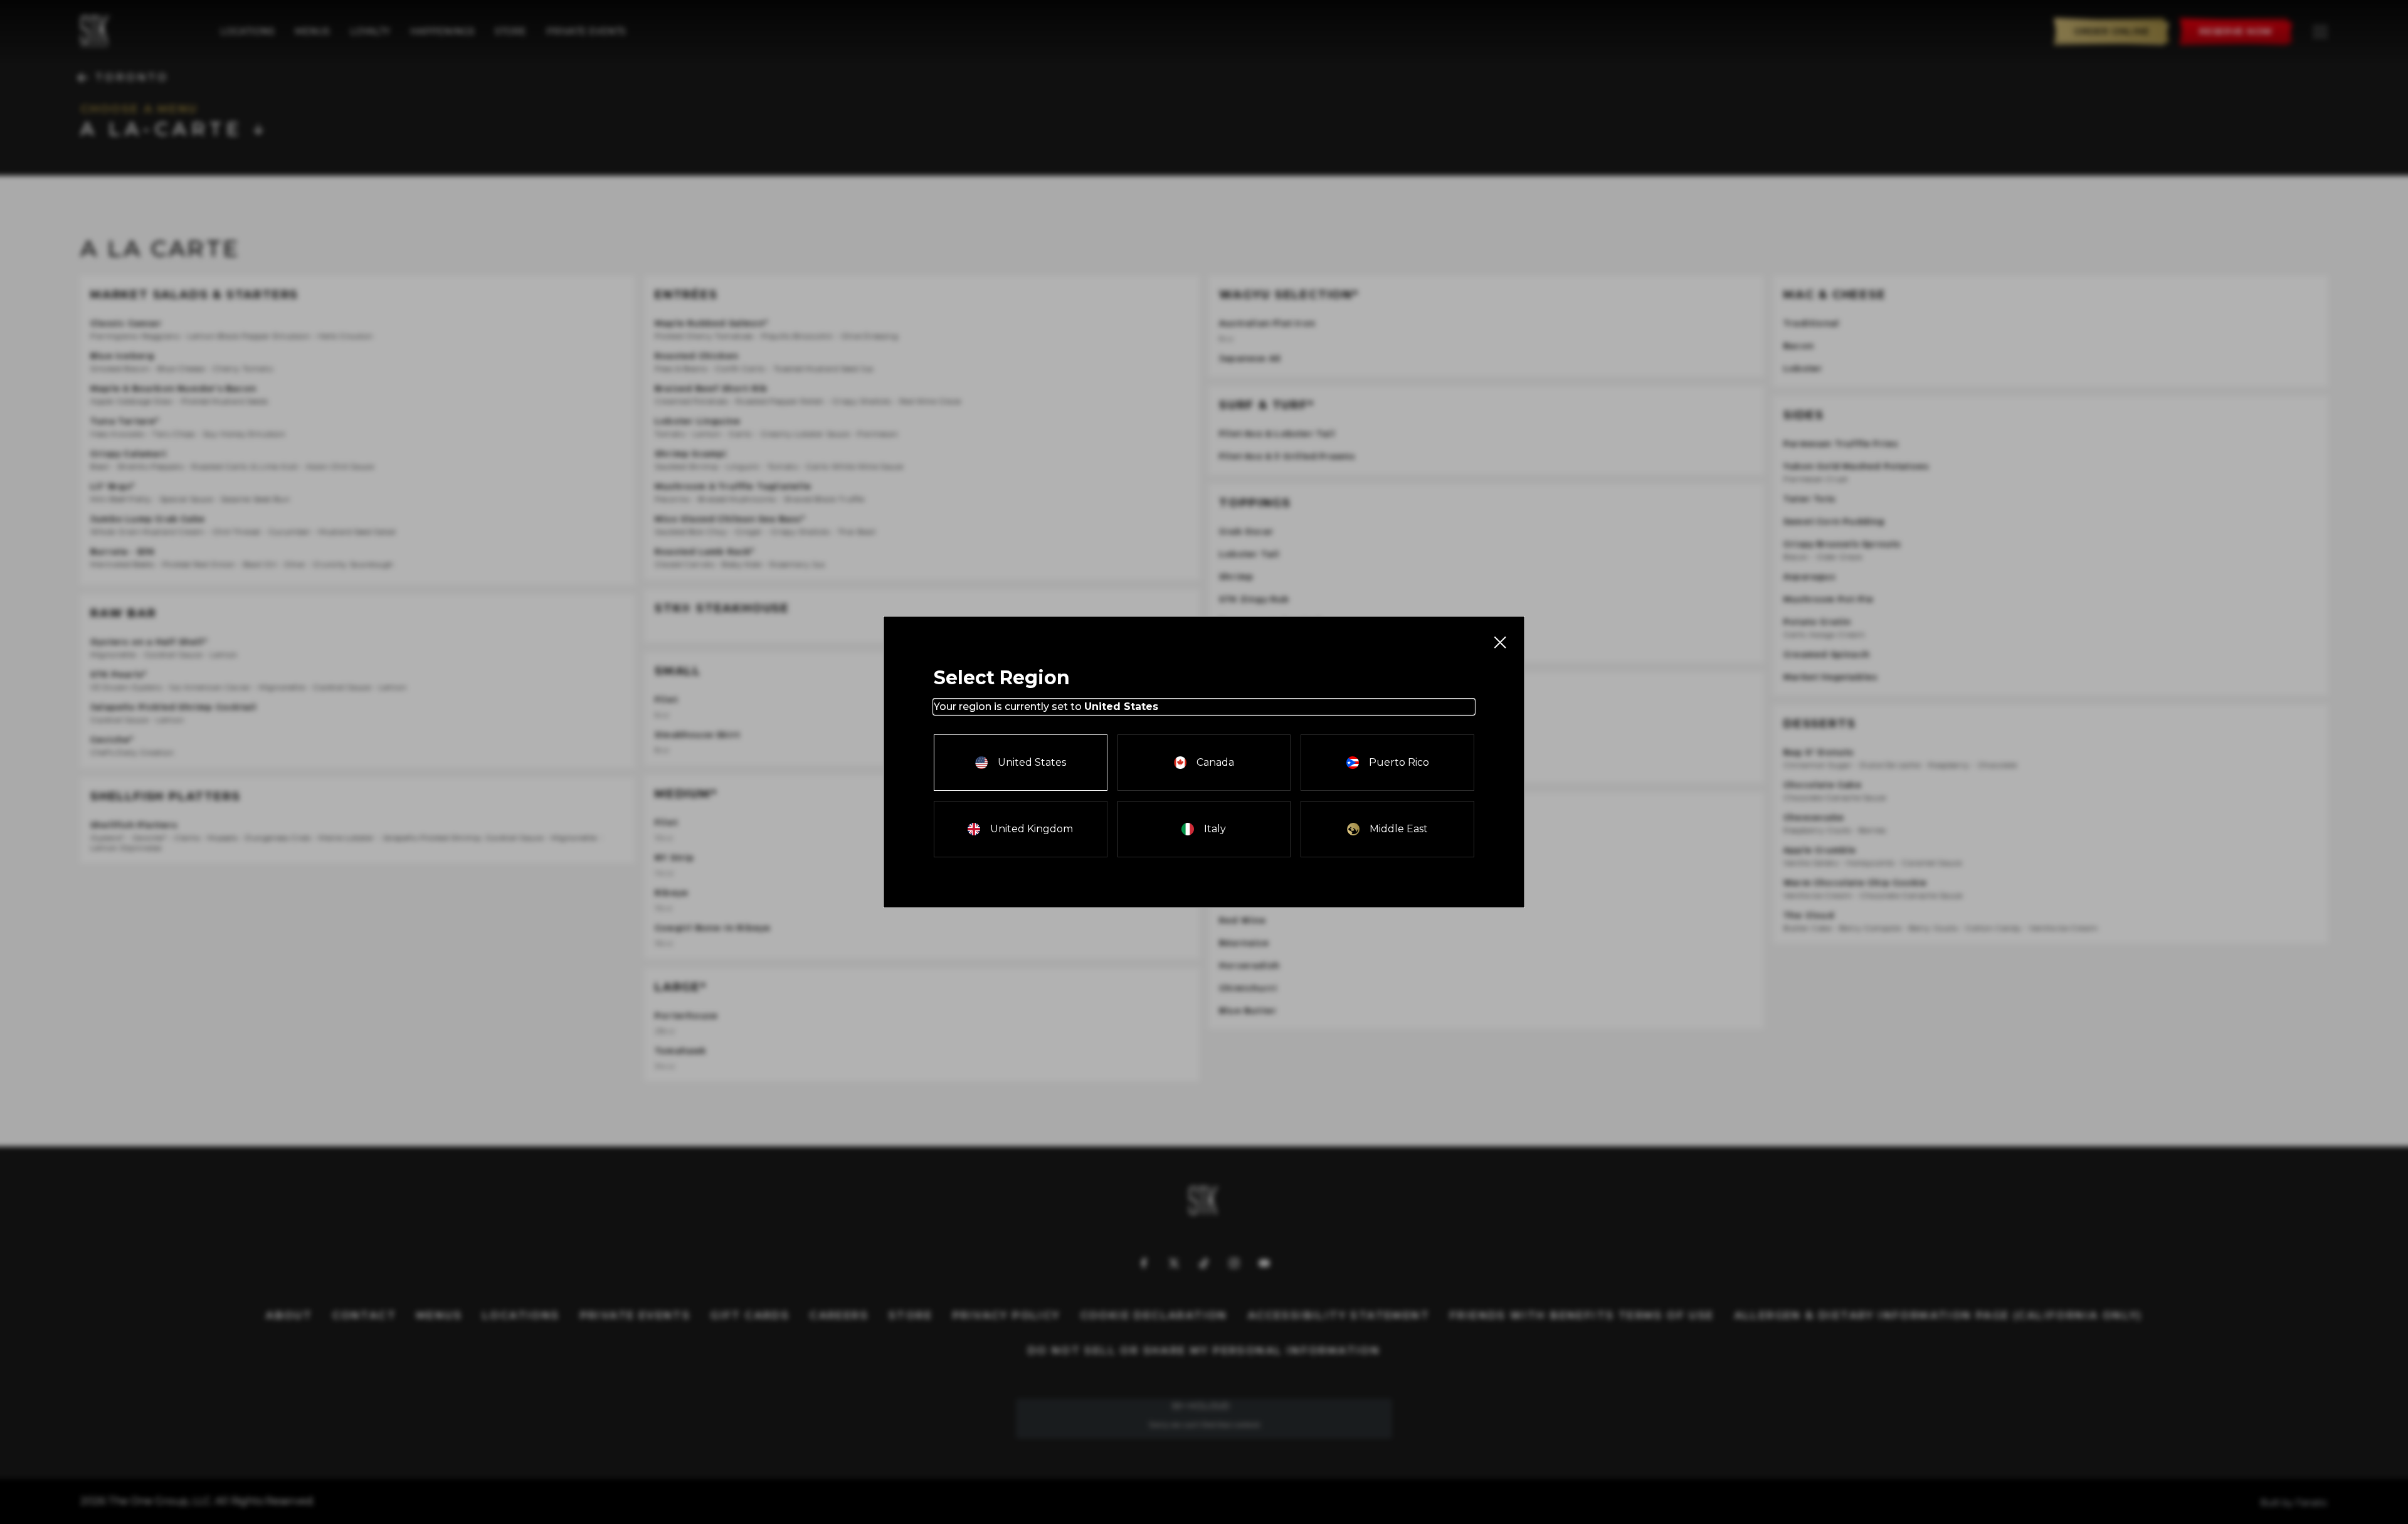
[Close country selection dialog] (1499, 642)
